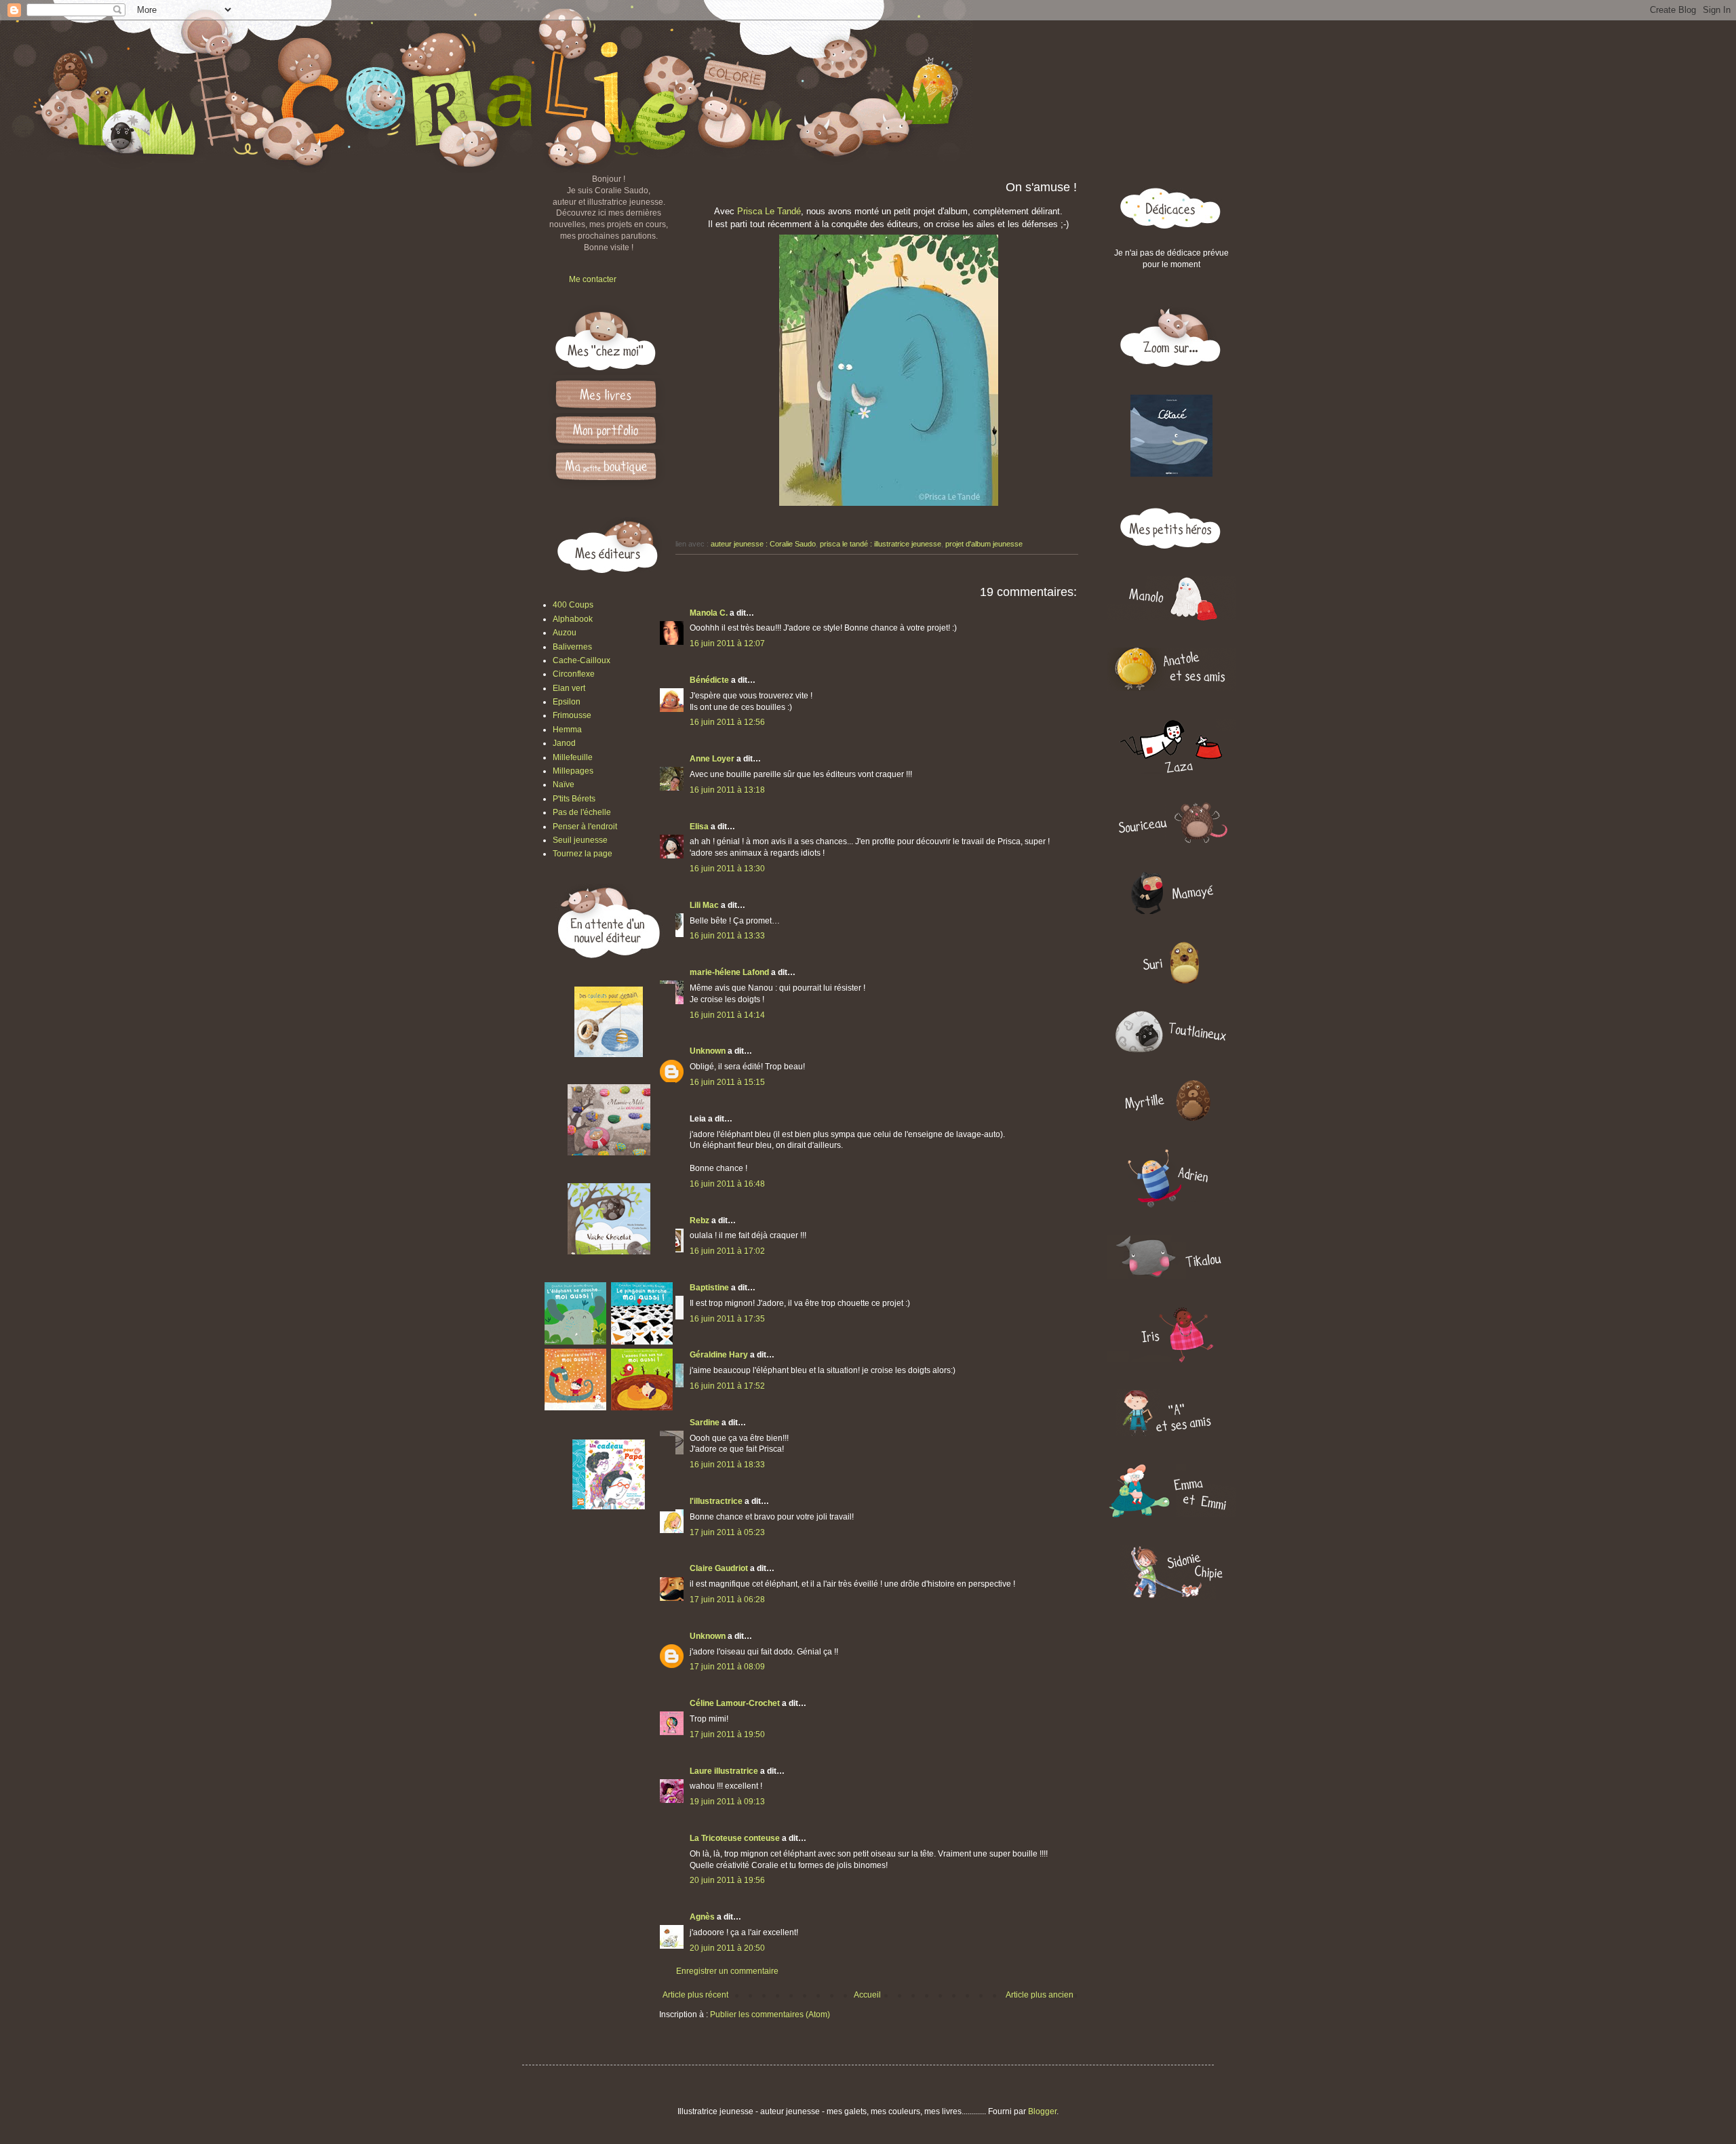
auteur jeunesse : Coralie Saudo (763, 544)
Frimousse (572, 715)
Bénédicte (709, 680)
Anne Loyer (712, 759)
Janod (564, 743)
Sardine (705, 1423)
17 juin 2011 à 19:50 (727, 1734)
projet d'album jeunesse (984, 544)
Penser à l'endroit (585, 827)
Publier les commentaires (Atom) (770, 2014)
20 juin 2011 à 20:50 (727, 1948)
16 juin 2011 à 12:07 (727, 643)
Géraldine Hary (719, 1355)
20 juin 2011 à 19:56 (727, 1880)
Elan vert (569, 688)
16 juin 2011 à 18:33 (727, 1465)
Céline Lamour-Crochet (735, 1703)
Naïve (564, 785)
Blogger (1042, 2111)
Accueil (867, 1995)
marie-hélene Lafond (729, 972)
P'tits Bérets (574, 799)
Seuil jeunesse (580, 840)
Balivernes (572, 647)
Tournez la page (583, 854)
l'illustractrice (716, 1501)
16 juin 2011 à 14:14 (727, 1015)
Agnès (702, 1917)
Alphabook (573, 619)
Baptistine (709, 1288)
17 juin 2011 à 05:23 (727, 1532)
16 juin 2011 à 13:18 (727, 790)
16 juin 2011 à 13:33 (727, 936)
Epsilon (567, 702)
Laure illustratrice (724, 1771)
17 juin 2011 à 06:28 (727, 1600)
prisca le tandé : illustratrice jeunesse (881, 544)
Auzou (565, 633)
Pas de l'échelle (582, 812)
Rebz (699, 1220)
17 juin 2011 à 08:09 (727, 1667)
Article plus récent (695, 1995)
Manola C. (709, 613)
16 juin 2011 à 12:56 (727, 722)
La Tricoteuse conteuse (735, 1838)
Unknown (708, 1051)
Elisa (699, 827)
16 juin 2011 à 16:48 (727, 1184)
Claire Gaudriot (719, 1568)
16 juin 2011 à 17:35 (727, 1319)
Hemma (567, 730)
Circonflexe (574, 674)
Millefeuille (573, 757)
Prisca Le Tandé (769, 211)
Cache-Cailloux (581, 660)
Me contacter (593, 279)
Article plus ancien (1040, 1995)
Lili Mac (704, 905)
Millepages (573, 771)
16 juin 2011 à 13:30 (727, 869)
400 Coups (573, 605)
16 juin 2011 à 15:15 (727, 1082)
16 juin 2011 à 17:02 (727, 1251)
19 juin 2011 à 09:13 (727, 1802)
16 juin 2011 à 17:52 (727, 1386)
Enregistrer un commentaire (727, 1971)
